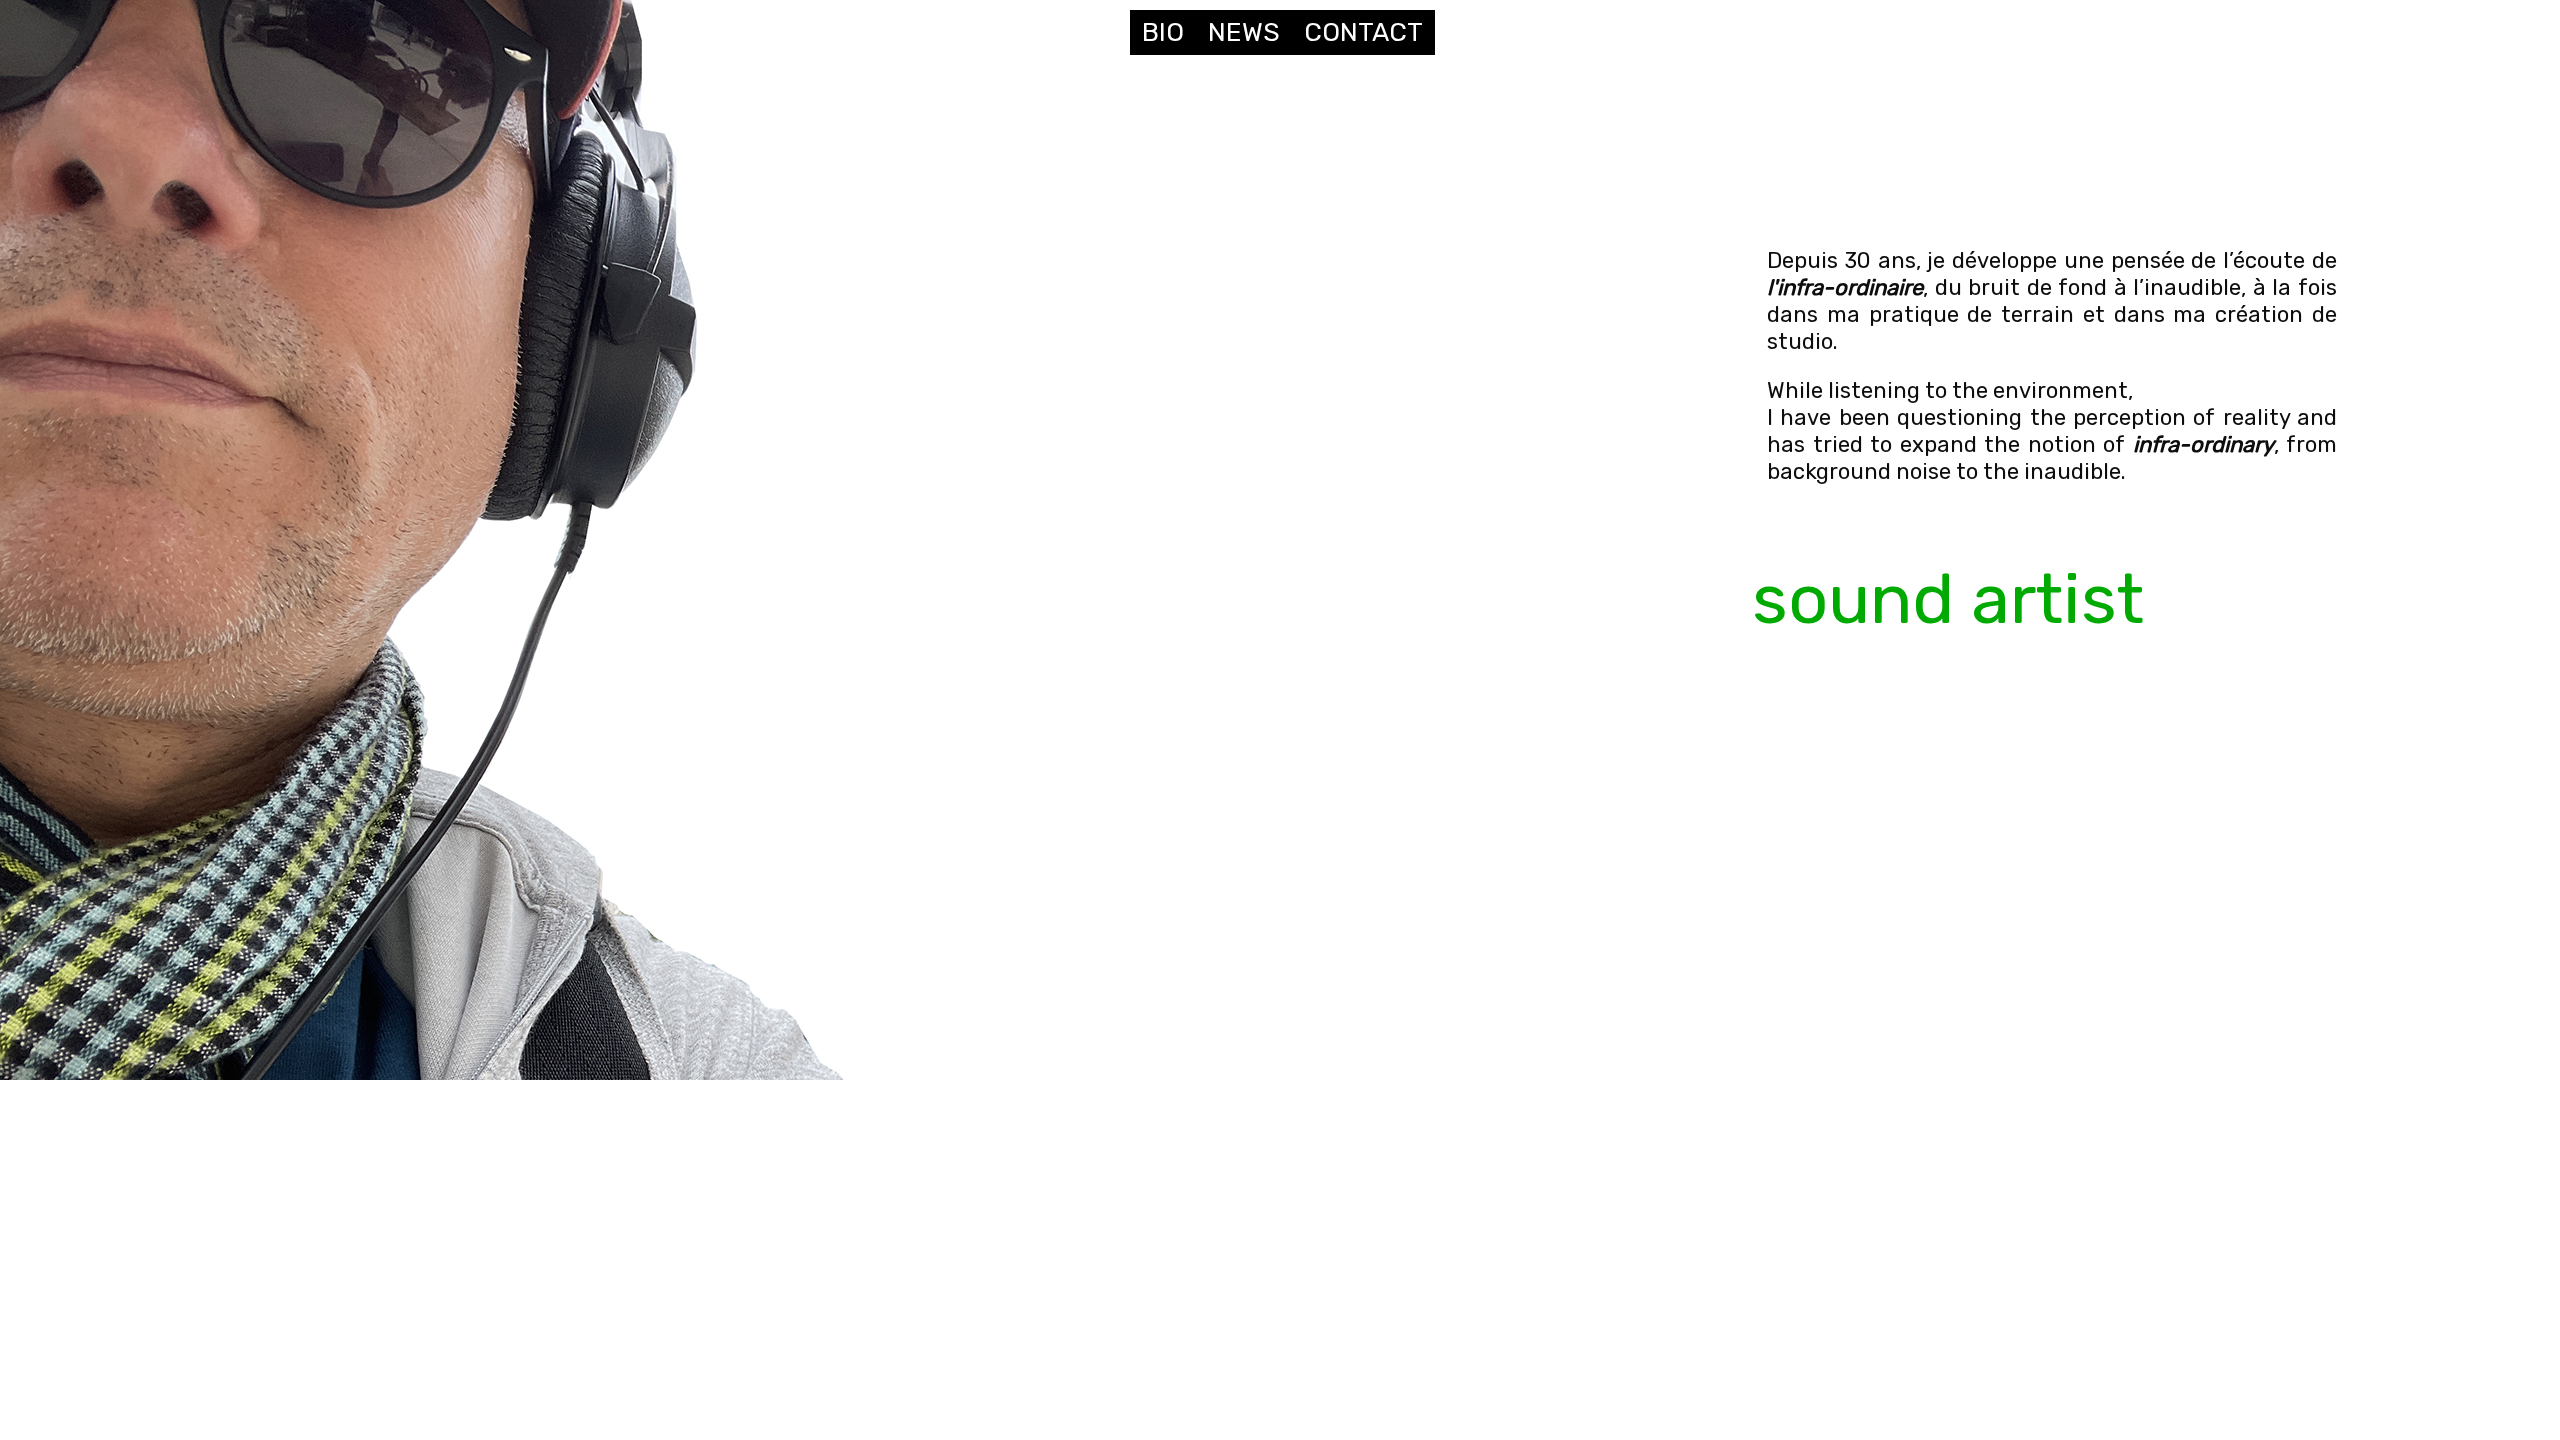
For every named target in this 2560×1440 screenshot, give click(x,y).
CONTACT (1363, 32)
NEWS (1244, 32)
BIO (1163, 32)
